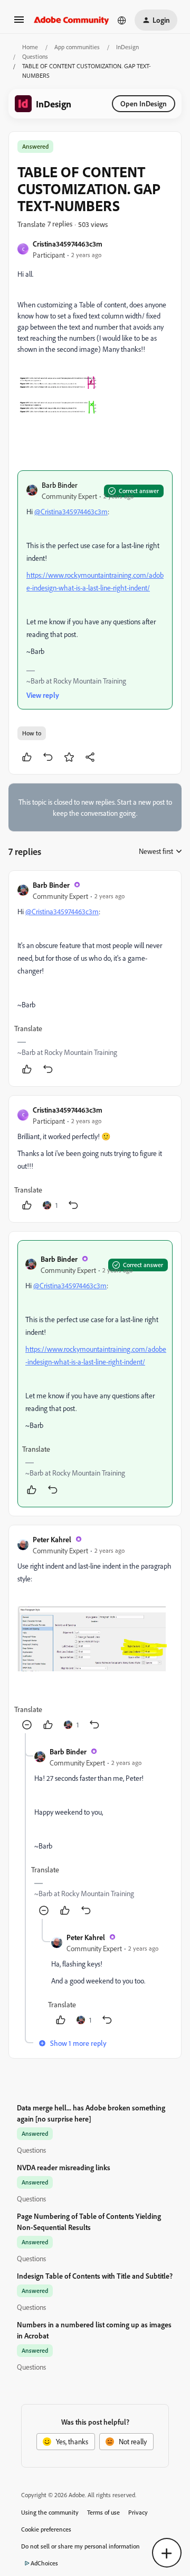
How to (32, 733)
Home (30, 47)
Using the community (50, 2512)
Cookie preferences (46, 2529)
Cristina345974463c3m (68, 244)
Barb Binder (60, 485)
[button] (19, 23)
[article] (95, 978)
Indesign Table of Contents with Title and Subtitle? (95, 2276)
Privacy (138, 2512)
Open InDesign (144, 103)
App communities (77, 47)
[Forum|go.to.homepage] (72, 20)
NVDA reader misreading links (64, 2167)
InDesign (127, 47)
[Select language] (122, 20)
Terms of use (103, 2512)
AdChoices (44, 2563)
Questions (35, 56)
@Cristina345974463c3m (71, 511)
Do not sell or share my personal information (80, 2546)
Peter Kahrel (52, 1539)
